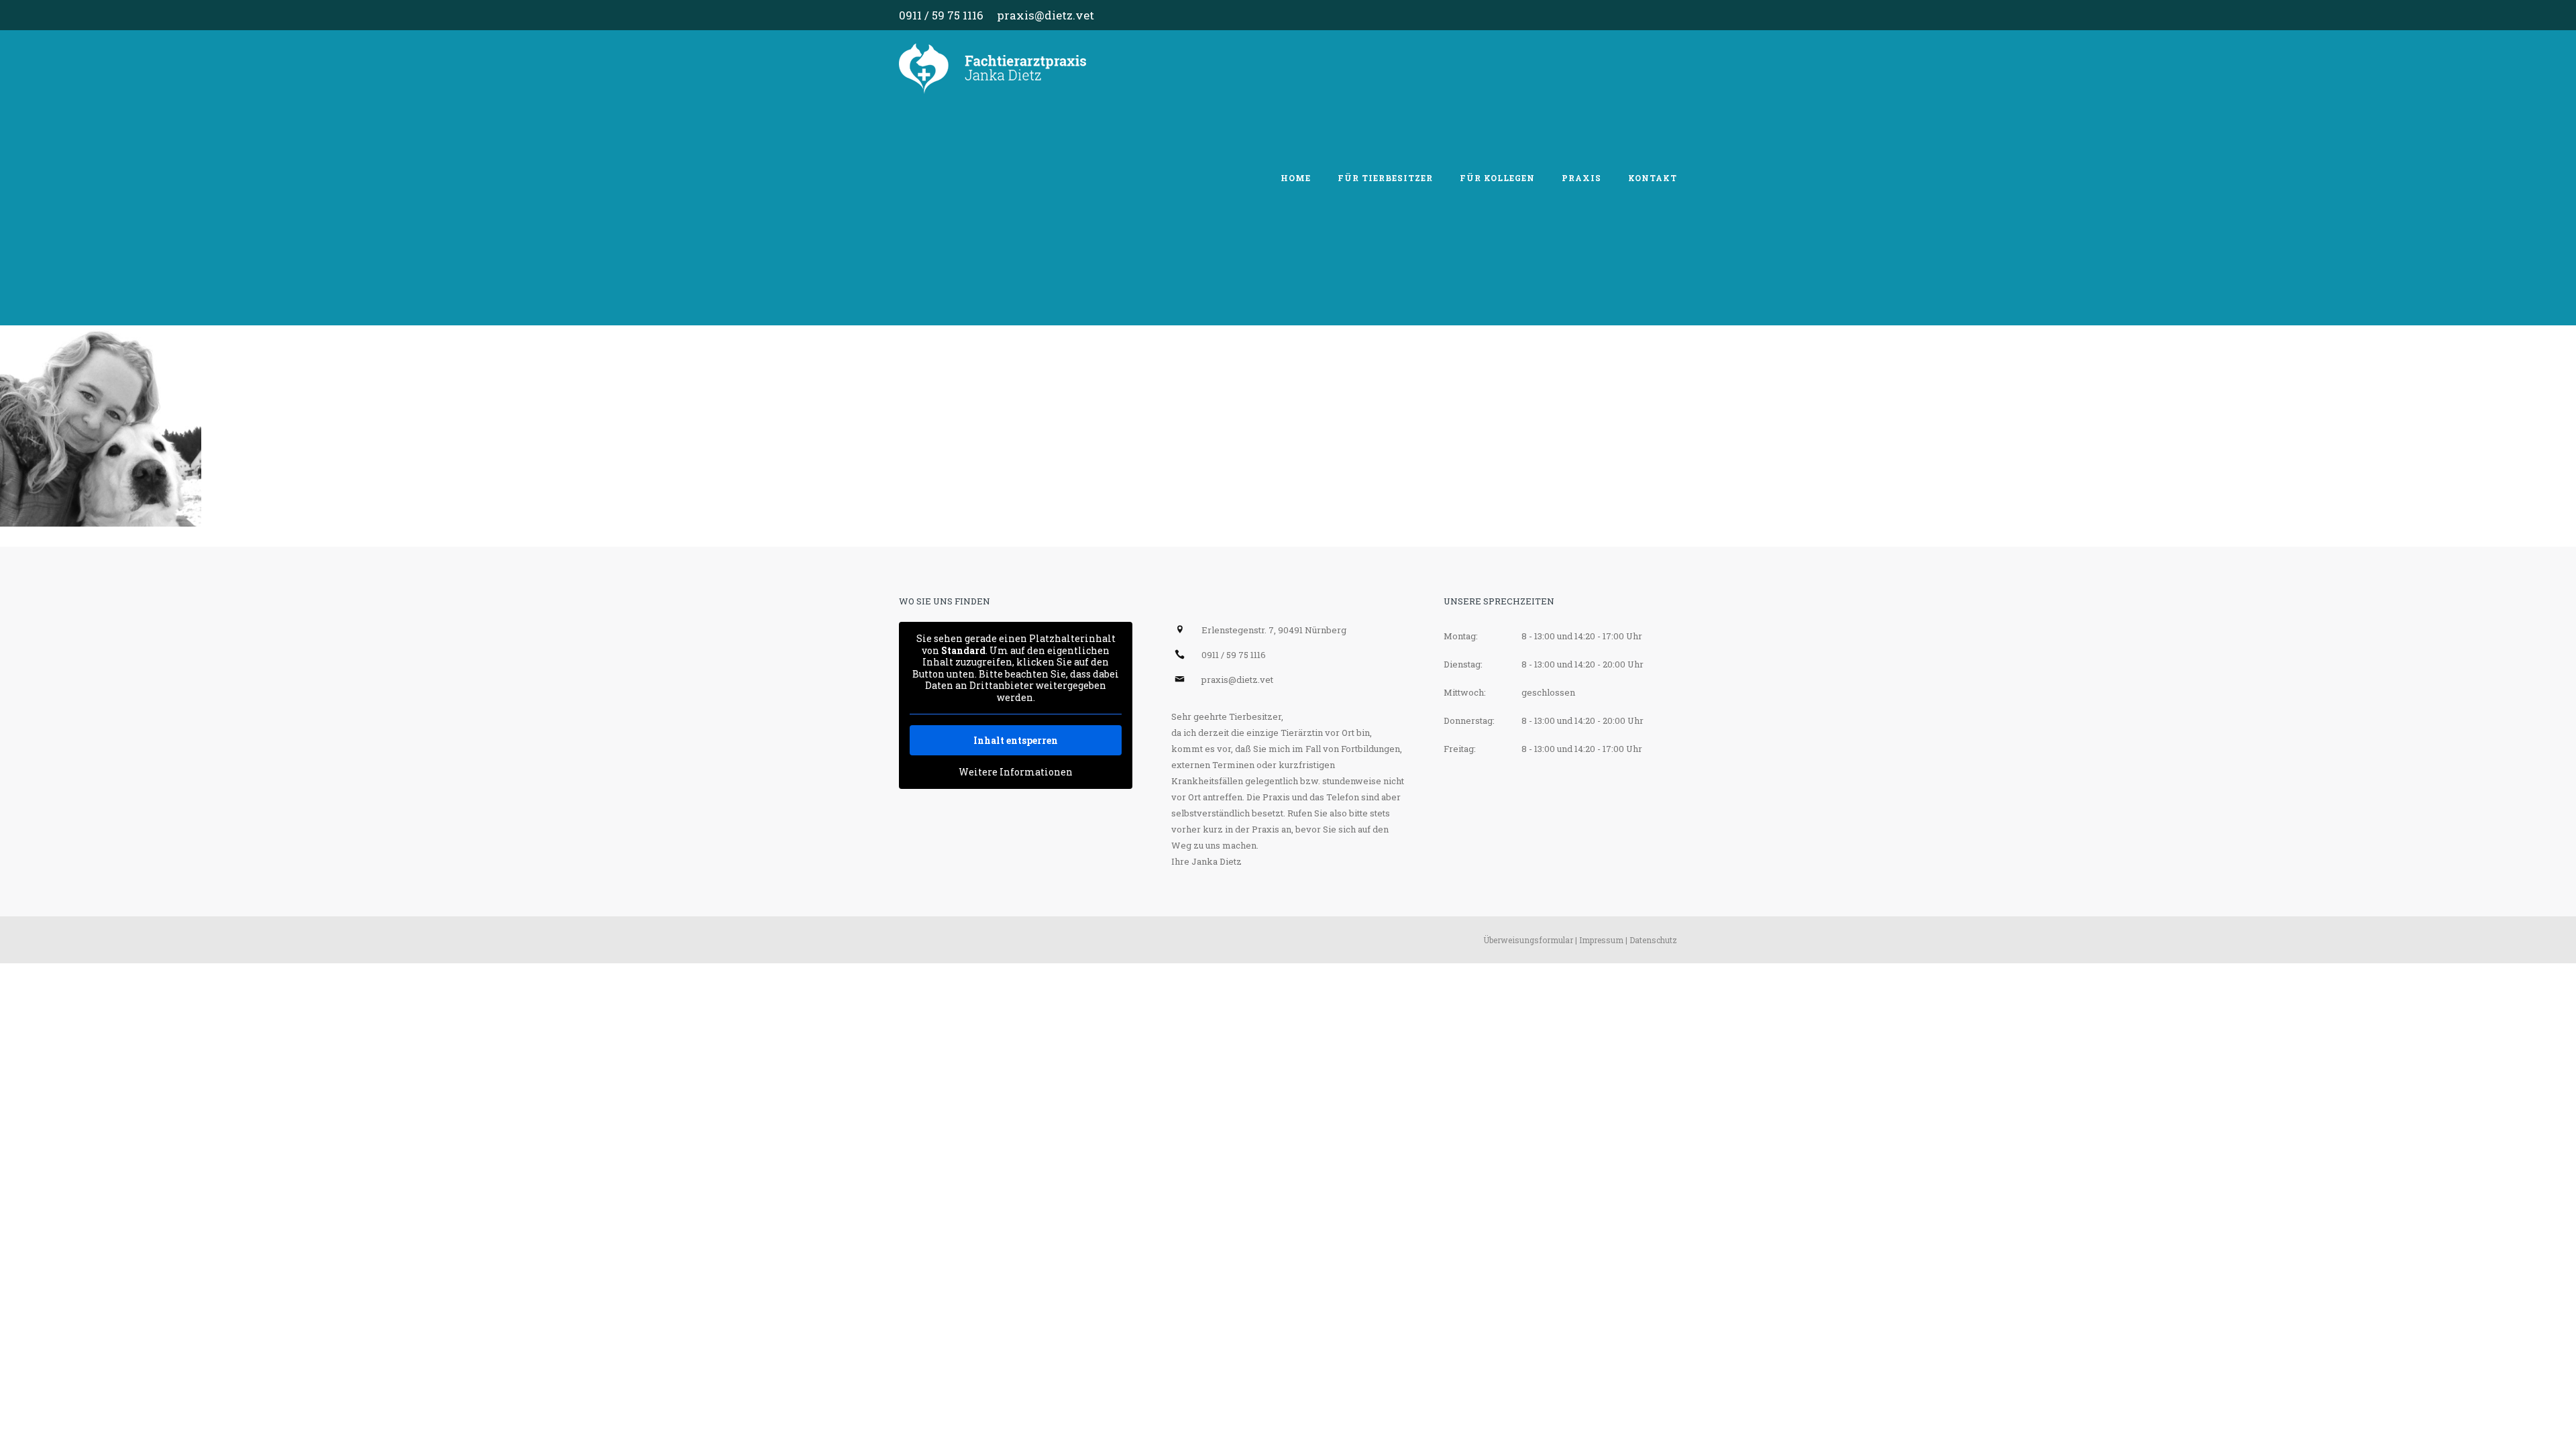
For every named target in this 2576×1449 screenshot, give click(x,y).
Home (1296, 178)
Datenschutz (1653, 940)
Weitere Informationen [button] (1016, 772)
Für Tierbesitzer (1385, 178)
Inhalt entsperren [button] (1016, 740)
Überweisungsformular (1528, 940)
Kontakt (1653, 178)
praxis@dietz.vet (1045, 15)
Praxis (1581, 178)
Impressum (1601, 940)
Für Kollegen (1497, 178)
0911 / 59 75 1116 (941, 15)
